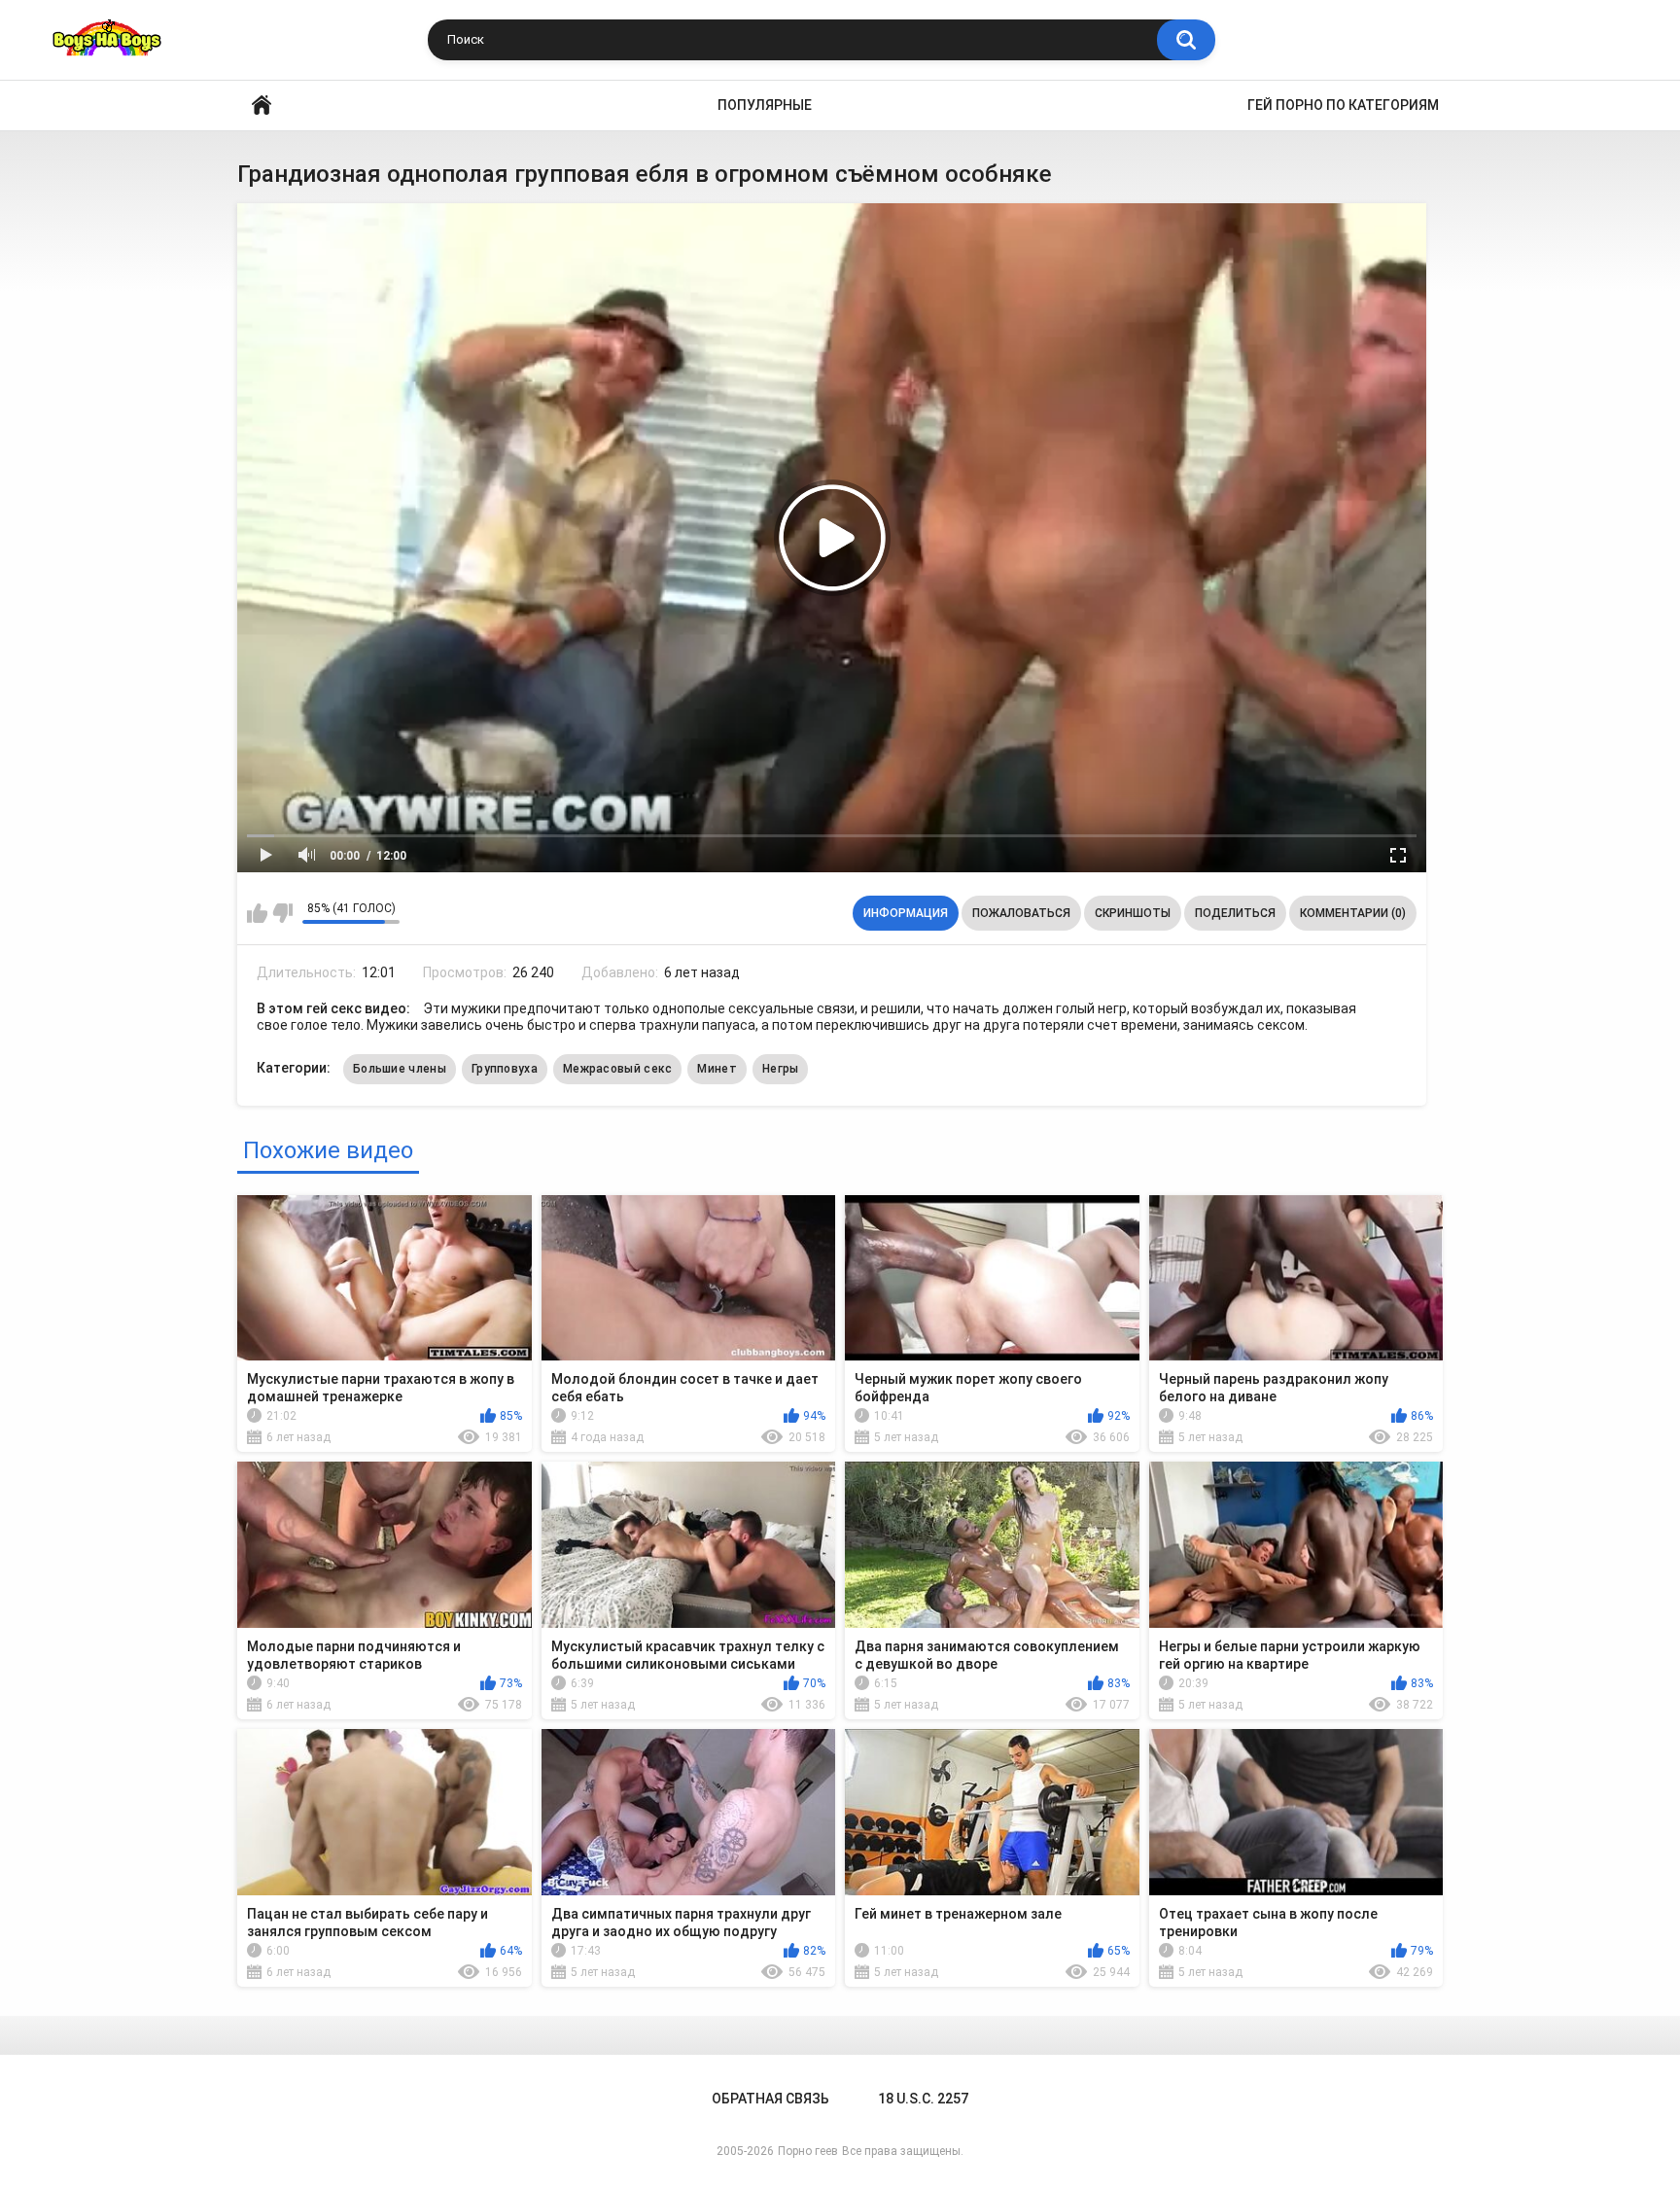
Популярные (765, 105)
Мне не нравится (282, 913)
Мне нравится (257, 913)
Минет (717, 1069)
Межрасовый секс (618, 1069)
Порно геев (808, 2151)
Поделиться (1235, 913)
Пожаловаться (1021, 913)
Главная (262, 106)
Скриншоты (1133, 913)
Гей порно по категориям (1343, 105)
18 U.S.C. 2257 (923, 2099)
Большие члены (400, 1069)
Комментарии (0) (1353, 913)
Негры (781, 1069)
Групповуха (505, 1069)
